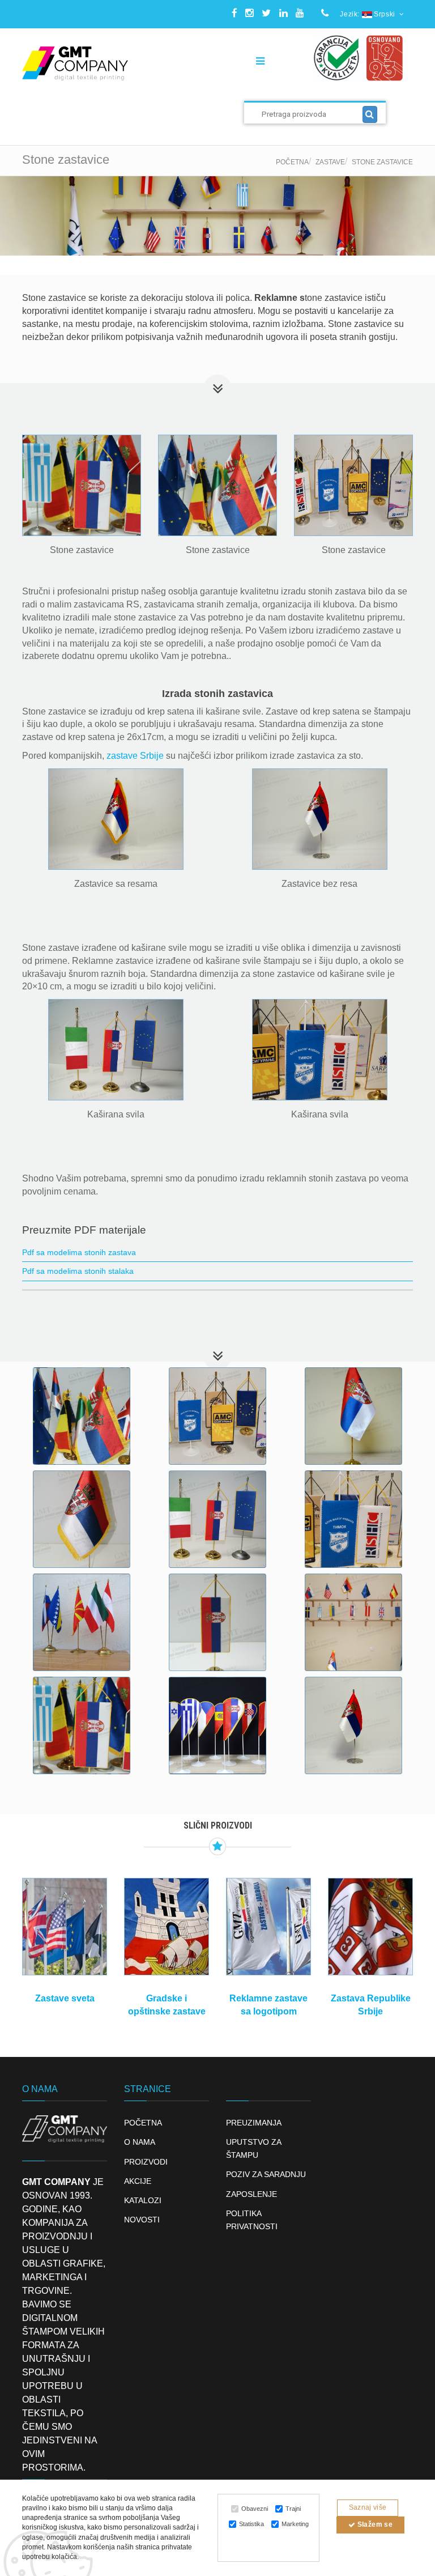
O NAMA (140, 2142)
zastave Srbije (135, 756)
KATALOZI (143, 2200)
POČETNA (143, 2123)
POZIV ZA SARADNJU (266, 2174)
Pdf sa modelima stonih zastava (79, 1252)
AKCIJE (138, 2181)
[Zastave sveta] (65, 1927)
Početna (292, 162)
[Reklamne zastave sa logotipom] (268, 1927)
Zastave (330, 162)
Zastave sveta (65, 1998)
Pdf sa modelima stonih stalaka (78, 1271)
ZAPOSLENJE (251, 2194)
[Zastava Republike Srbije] (370, 1927)
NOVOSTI (142, 2220)
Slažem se (374, 2524)
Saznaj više (368, 2507)
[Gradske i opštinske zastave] (167, 1927)
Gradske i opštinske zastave (167, 2005)
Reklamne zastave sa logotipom (268, 2005)
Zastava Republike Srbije (371, 2005)
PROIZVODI (146, 2162)
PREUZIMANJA (254, 2123)
